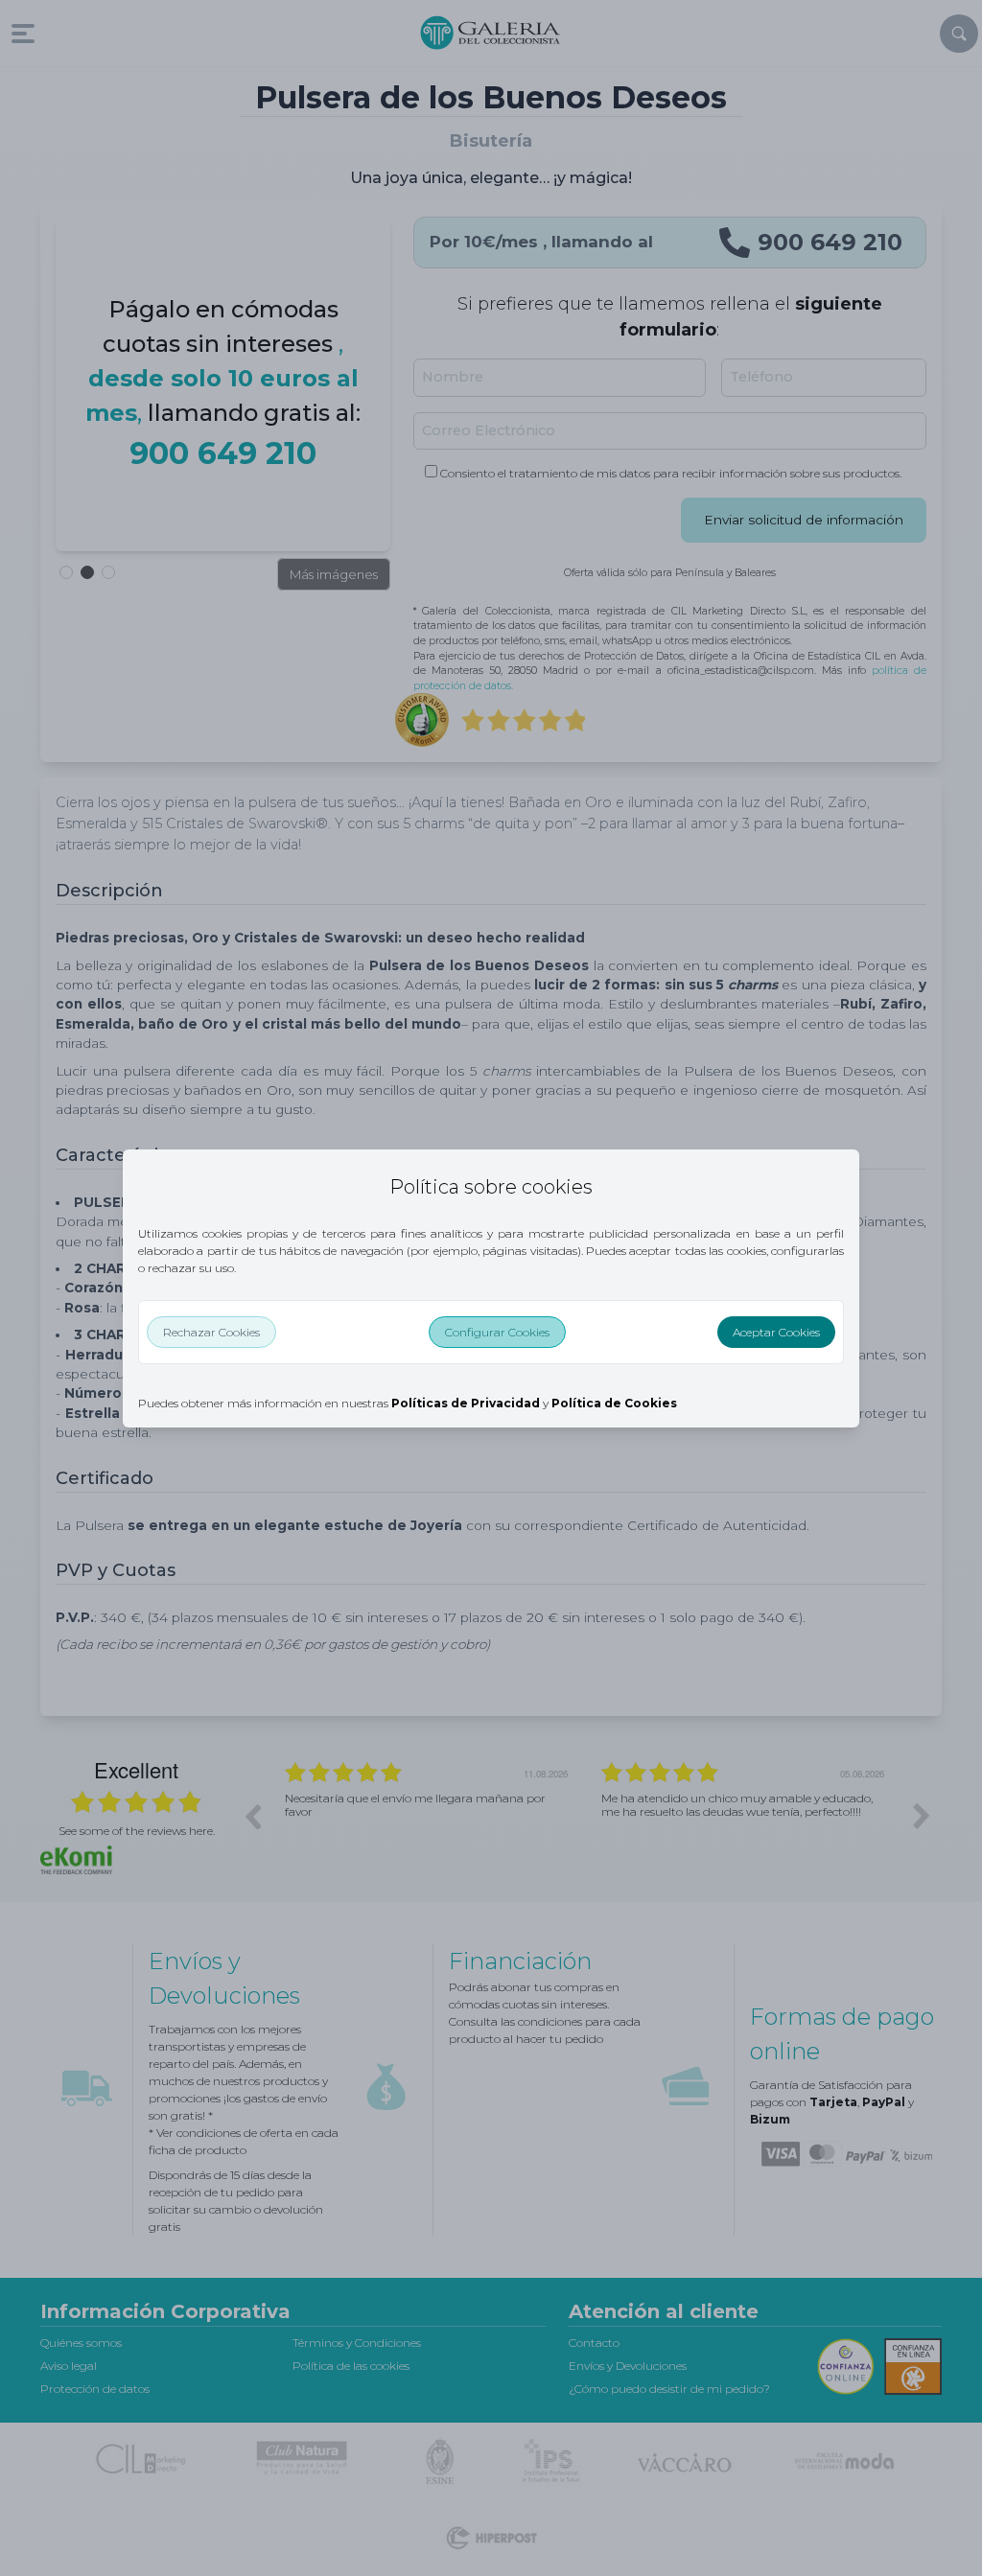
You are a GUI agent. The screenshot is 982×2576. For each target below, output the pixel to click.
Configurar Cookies (497, 1332)
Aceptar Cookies (776, 1332)
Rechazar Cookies (211, 1332)
